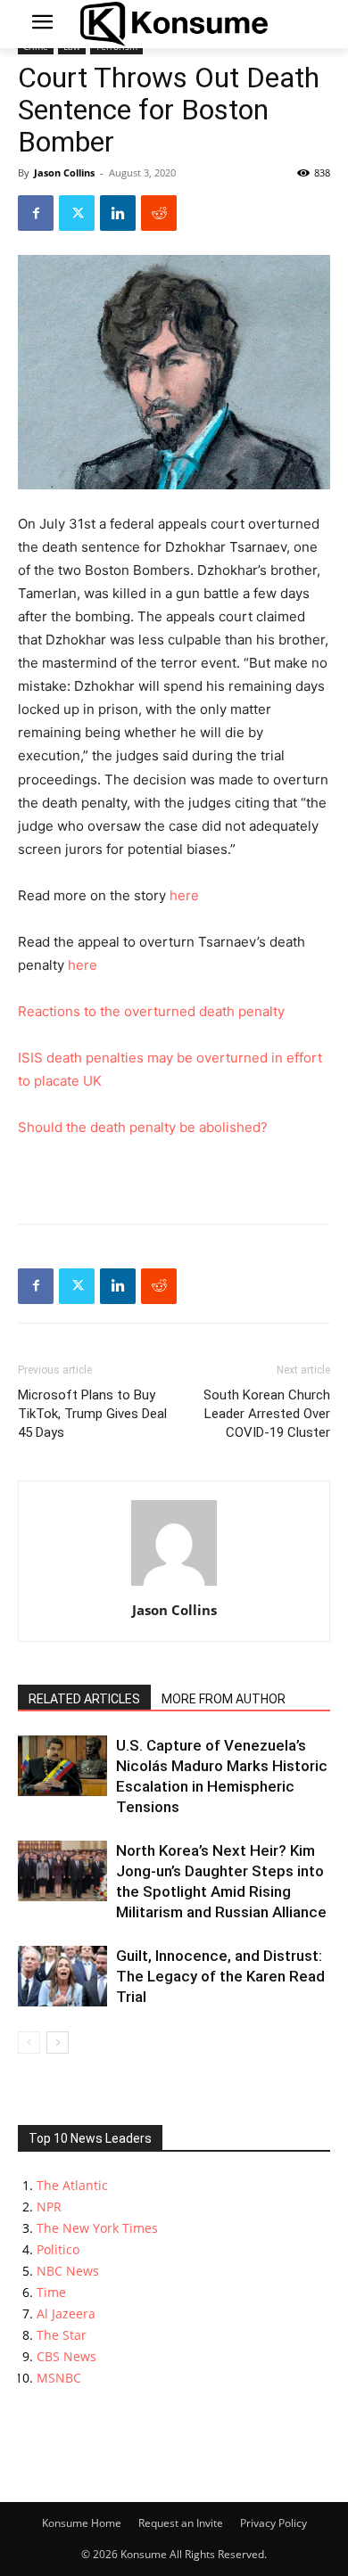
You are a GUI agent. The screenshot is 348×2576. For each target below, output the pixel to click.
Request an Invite (181, 2523)
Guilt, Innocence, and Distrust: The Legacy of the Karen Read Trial (220, 1976)
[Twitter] (77, 213)
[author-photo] (174, 1585)
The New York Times (97, 2228)
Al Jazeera (66, 2313)
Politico (58, 2249)
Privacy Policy (273, 2523)
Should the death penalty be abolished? (143, 1127)
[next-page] (58, 2043)
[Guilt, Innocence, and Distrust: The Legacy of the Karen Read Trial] (62, 1977)
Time (51, 2292)
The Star (62, 2335)
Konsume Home (82, 2523)
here (184, 895)
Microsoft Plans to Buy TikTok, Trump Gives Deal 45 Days (92, 1414)
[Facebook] (36, 213)
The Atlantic (72, 2185)
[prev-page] (29, 2043)
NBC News (68, 2271)
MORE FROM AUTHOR (224, 1699)
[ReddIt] (159, 213)
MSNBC (59, 2378)
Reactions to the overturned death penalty (151, 1011)
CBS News (66, 2356)
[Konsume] (174, 24)
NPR (49, 2207)
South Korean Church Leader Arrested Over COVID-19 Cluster (267, 1414)
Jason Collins (64, 172)
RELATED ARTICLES (84, 1699)
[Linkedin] (118, 213)
